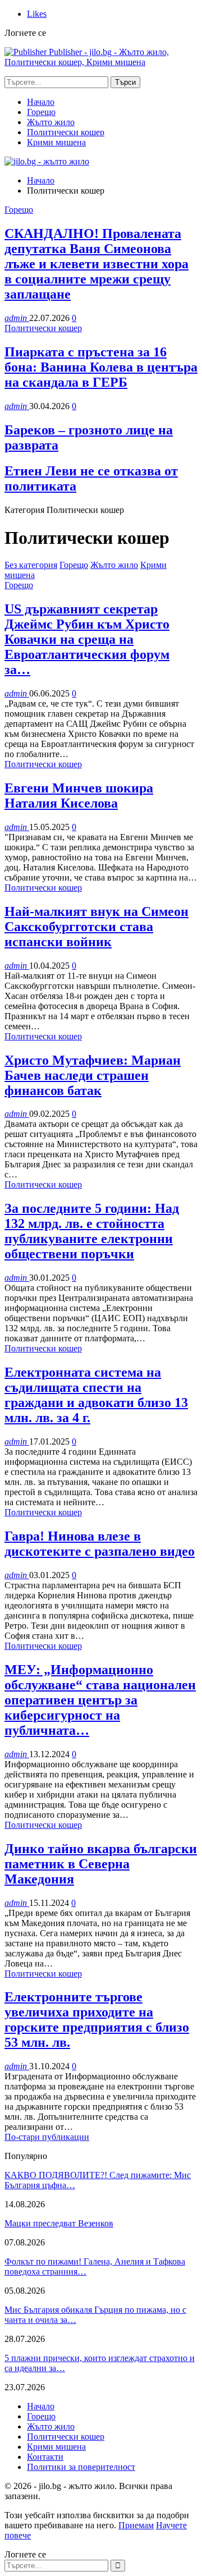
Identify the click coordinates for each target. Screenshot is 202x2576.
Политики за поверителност (81, 2467)
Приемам (136, 2525)
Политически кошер (66, 132)
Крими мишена (56, 142)
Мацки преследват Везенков (59, 2223)
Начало (41, 102)
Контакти (45, 2457)
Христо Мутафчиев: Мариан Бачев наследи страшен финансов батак (93, 1075)
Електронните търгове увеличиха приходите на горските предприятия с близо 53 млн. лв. (97, 2020)
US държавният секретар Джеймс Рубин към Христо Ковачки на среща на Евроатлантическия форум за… (87, 639)
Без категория (31, 565)
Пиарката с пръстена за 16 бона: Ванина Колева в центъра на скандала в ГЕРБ (101, 367)
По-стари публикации (47, 2137)
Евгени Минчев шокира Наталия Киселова (79, 796)
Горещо (41, 112)
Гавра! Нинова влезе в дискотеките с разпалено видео (100, 1544)
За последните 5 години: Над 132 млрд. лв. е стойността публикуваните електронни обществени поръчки (92, 1231)
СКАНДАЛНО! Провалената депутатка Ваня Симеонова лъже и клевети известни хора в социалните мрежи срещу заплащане (97, 264)
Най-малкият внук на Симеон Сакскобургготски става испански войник (97, 927)
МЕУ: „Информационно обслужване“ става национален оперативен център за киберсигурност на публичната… (100, 1700)
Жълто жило (51, 122)
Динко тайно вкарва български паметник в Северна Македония (101, 1864)
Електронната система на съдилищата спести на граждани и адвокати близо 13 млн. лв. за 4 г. (96, 1395)
